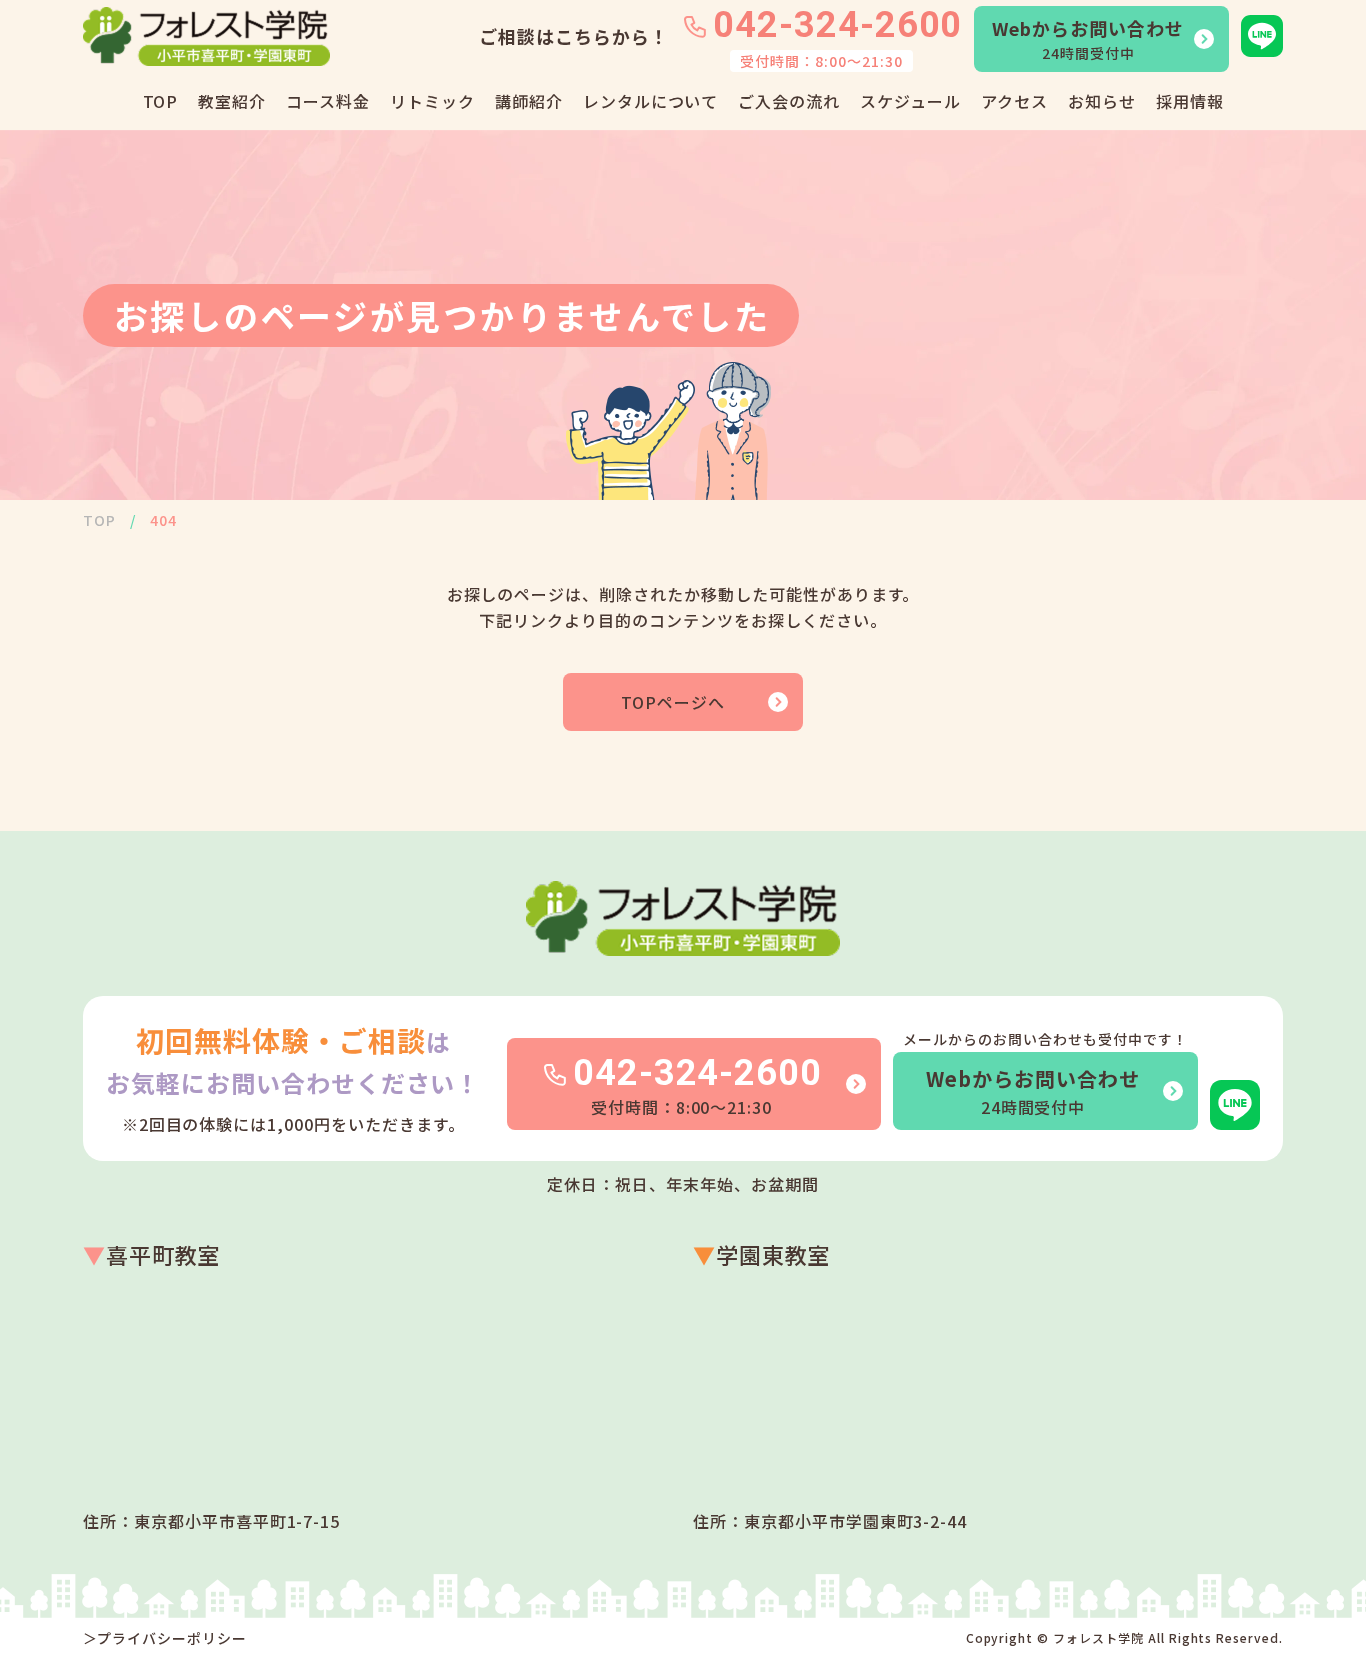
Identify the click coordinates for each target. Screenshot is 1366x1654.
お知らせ (1102, 101)
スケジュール (910, 101)
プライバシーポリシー (172, 1638)
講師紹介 (529, 101)
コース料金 (328, 101)
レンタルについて (651, 101)
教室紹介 (232, 101)
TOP (161, 101)
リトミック (432, 101)
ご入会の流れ (789, 101)
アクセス (1014, 101)
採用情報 (1190, 101)
